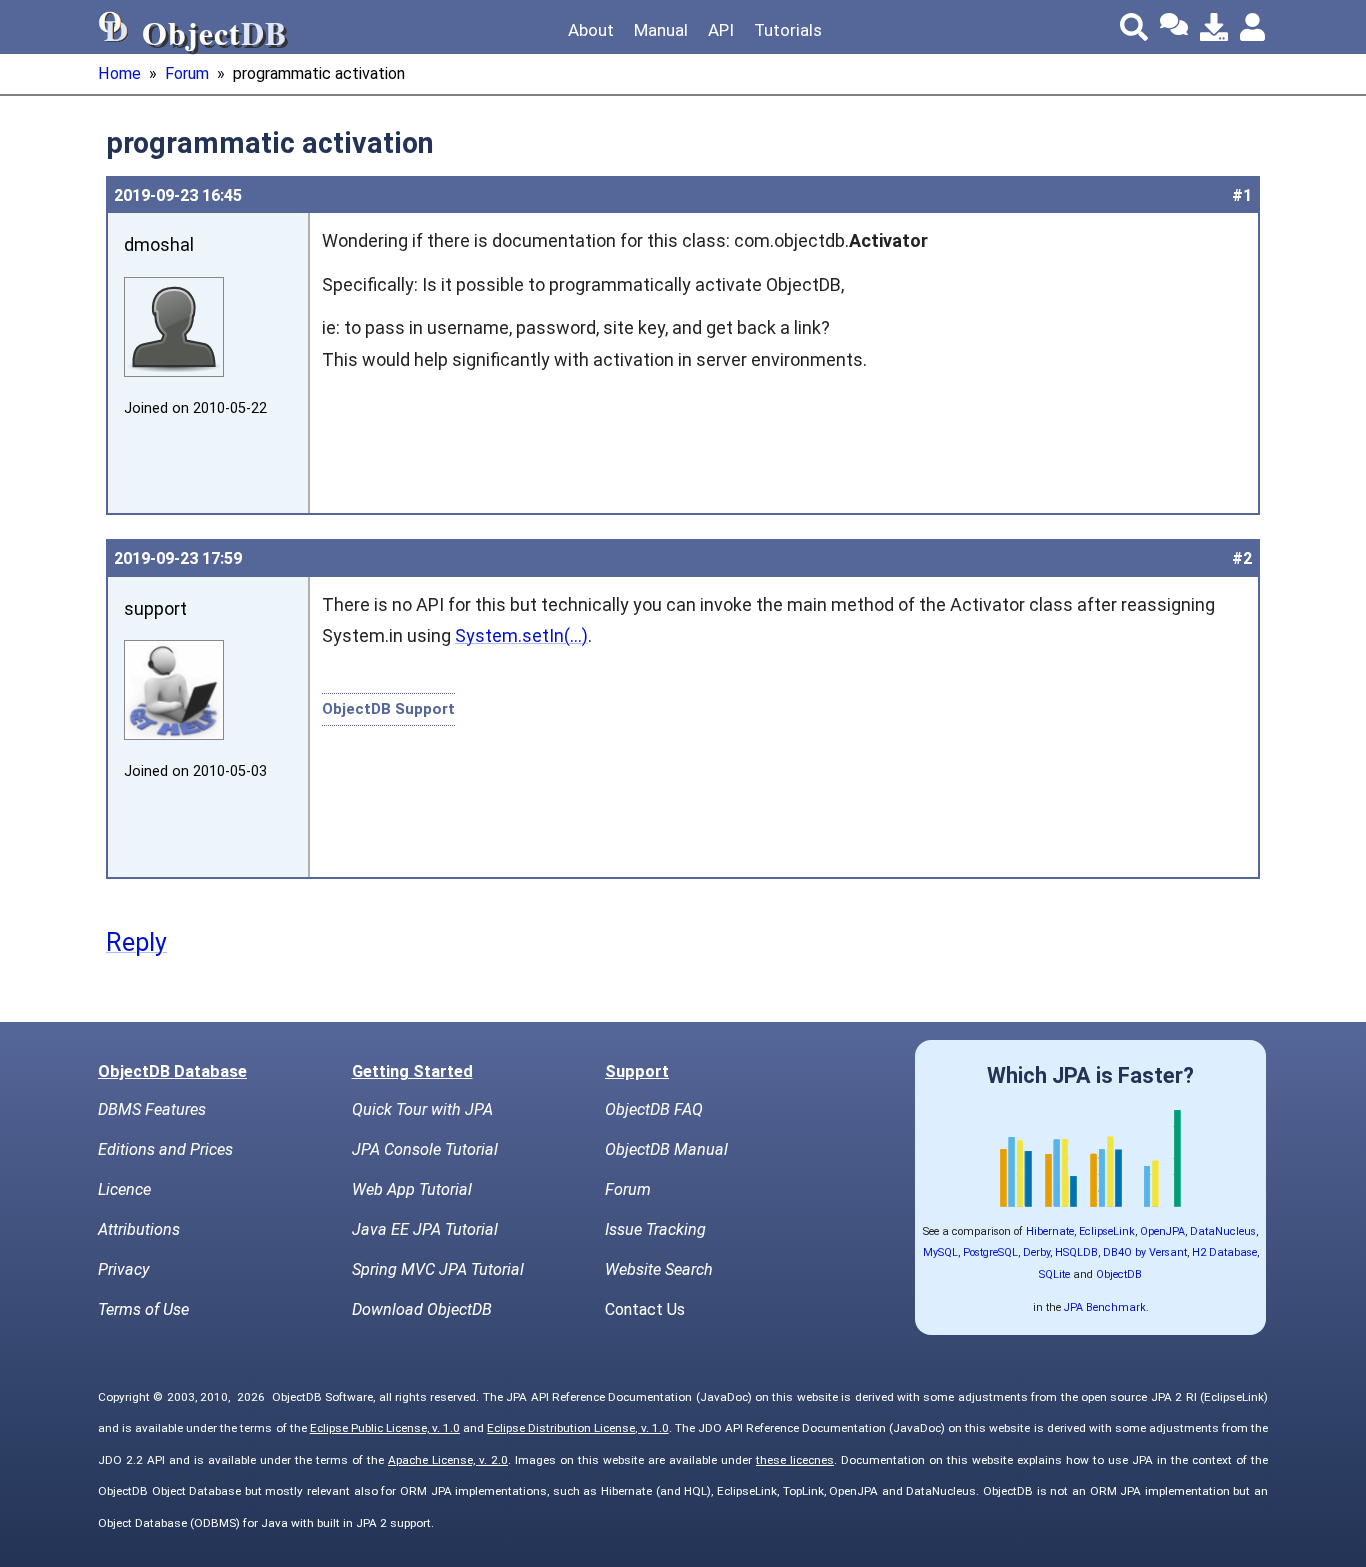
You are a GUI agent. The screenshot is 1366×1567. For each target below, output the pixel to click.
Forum (187, 73)
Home (119, 73)
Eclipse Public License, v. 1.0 (385, 1428)
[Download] (1214, 27)
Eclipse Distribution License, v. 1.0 (577, 1428)
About (591, 30)
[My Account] (1254, 27)
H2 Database (1224, 1252)
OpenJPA (1162, 1231)
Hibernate (1050, 1231)
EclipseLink (1107, 1231)
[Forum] (1174, 27)
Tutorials (788, 30)
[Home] (114, 27)
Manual (661, 30)
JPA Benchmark (1105, 1307)
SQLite (1054, 1274)
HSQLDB (1076, 1252)
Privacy (123, 1269)
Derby (1036, 1252)
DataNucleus (1223, 1231)
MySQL (940, 1252)
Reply (136, 942)
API (721, 30)
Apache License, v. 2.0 (448, 1460)
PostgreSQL (990, 1252)
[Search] (1134, 27)
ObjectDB (1119, 1274)
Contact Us (645, 1309)
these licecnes (795, 1460)
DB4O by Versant (1145, 1252)
